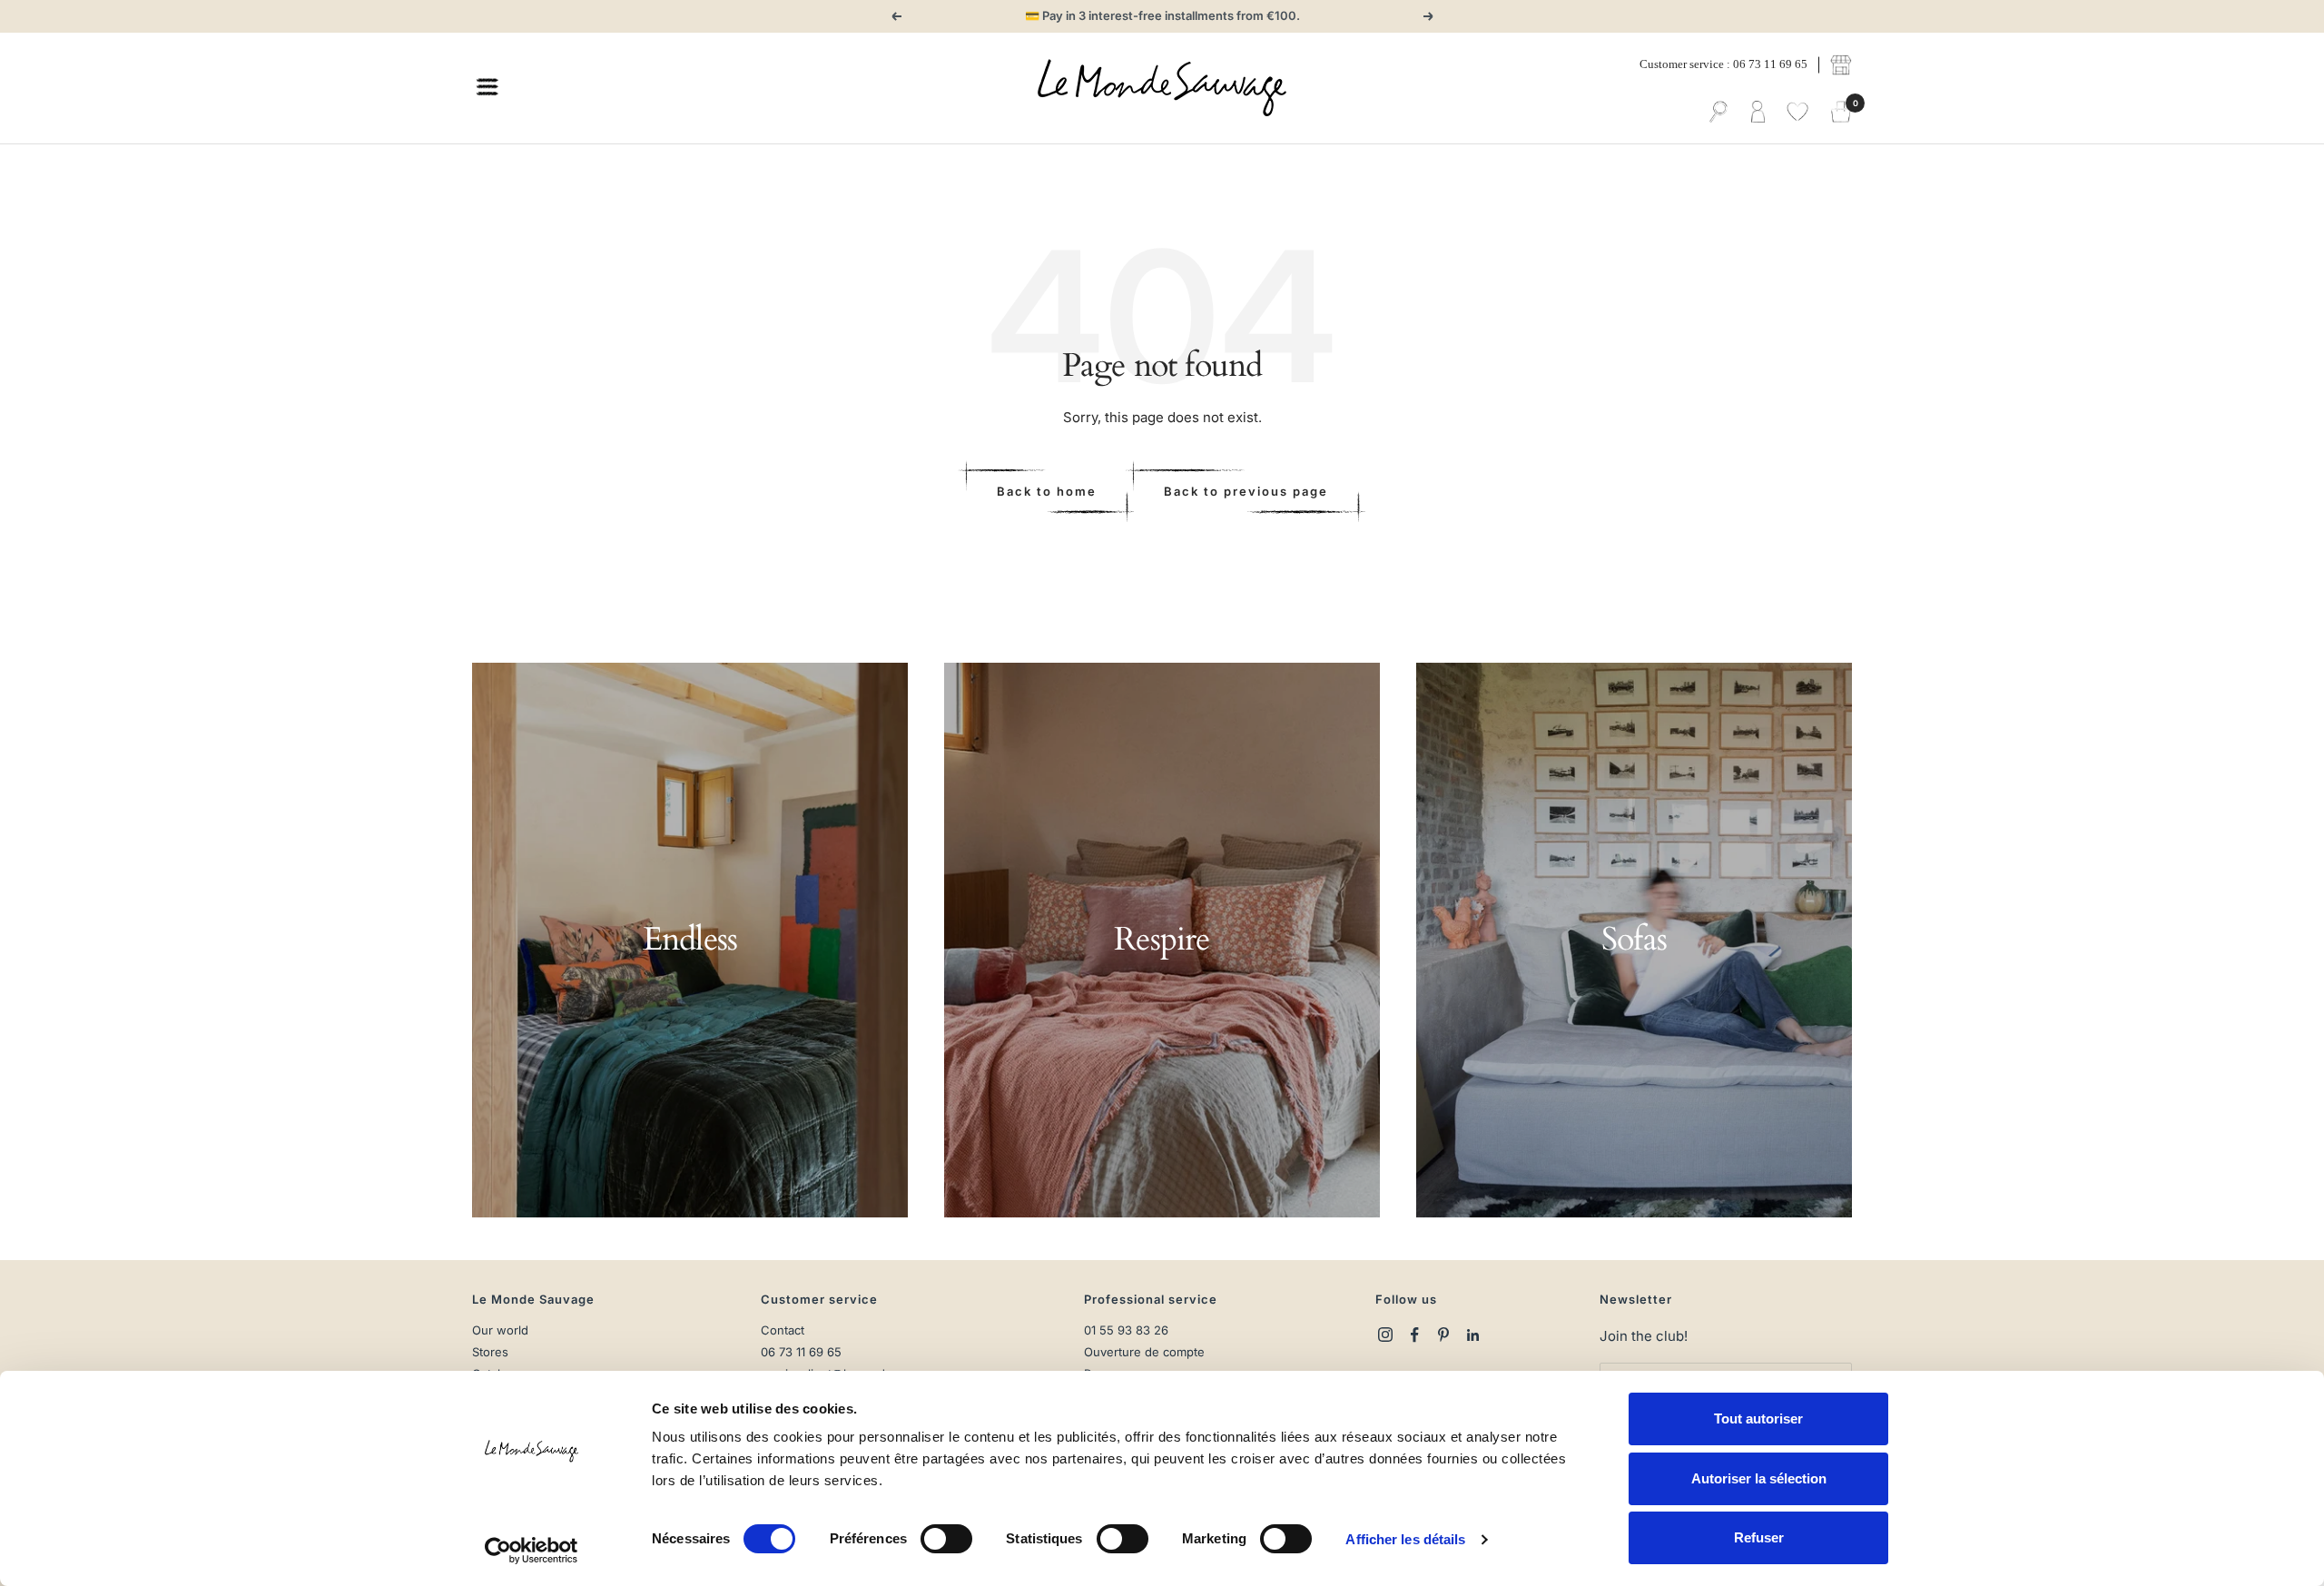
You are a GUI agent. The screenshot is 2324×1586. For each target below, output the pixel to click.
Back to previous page (1246, 491)
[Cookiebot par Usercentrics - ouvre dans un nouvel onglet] (532, 1551)
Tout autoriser (1758, 1419)
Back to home (1047, 491)
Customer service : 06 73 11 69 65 (1723, 64)
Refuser (1759, 1537)
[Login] (1758, 113)
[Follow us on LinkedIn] (1472, 1335)
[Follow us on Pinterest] (1443, 1335)
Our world (500, 1330)
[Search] (1718, 113)
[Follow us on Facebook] (1414, 1335)
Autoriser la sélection (1759, 1478)
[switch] (946, 1539)
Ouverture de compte (1144, 1352)
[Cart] (1841, 113)
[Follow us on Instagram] (1385, 1335)
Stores (490, 1352)
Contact (783, 1330)
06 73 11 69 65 (801, 1352)
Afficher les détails (1405, 1539)
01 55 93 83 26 (1126, 1330)
